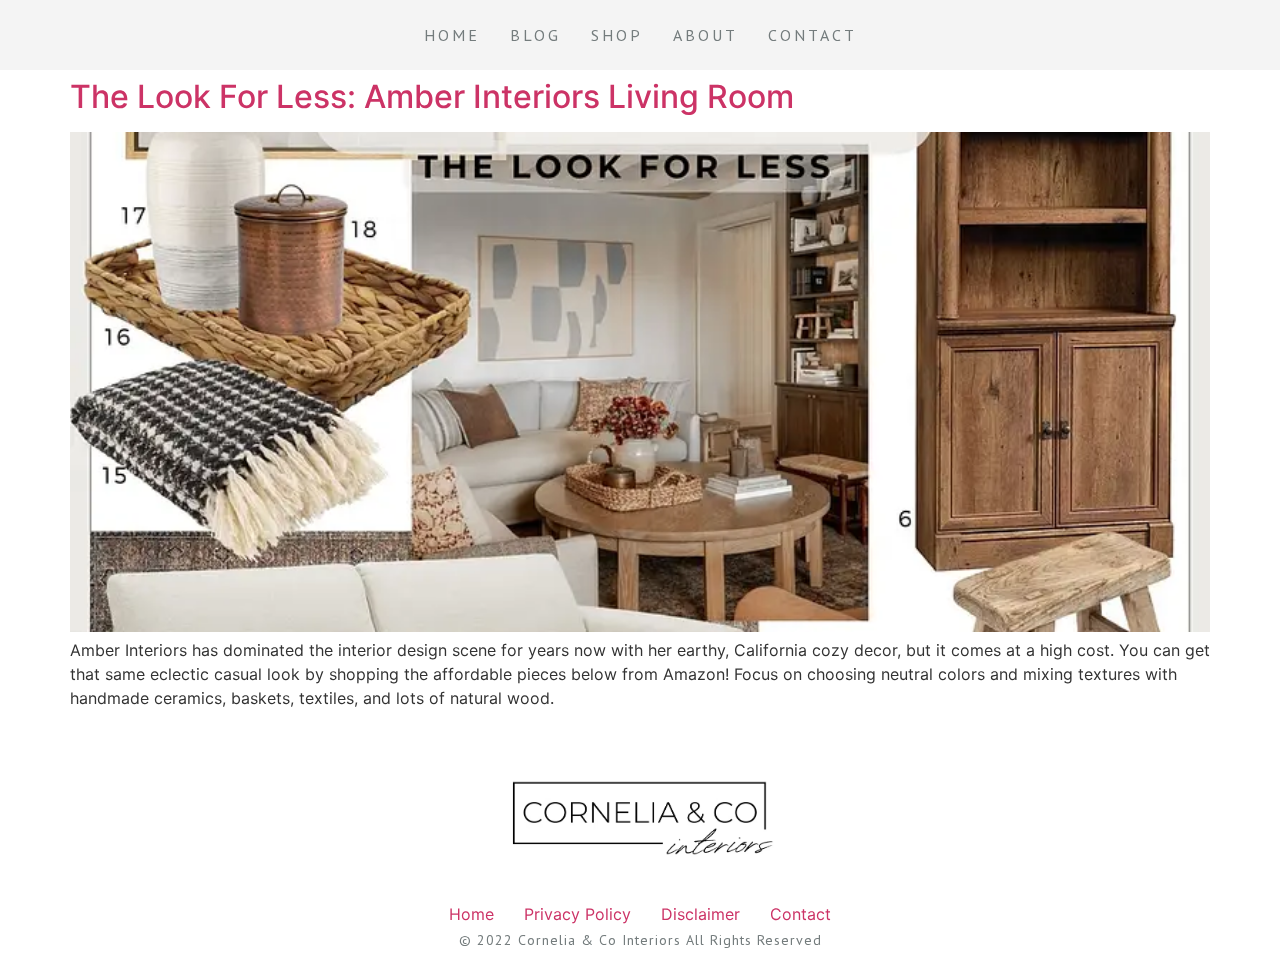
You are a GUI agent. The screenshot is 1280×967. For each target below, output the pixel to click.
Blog (535, 35)
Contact (812, 35)
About (705, 35)
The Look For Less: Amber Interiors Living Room (432, 96)
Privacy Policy (577, 914)
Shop (617, 35)
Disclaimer (700, 914)
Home (452, 35)
